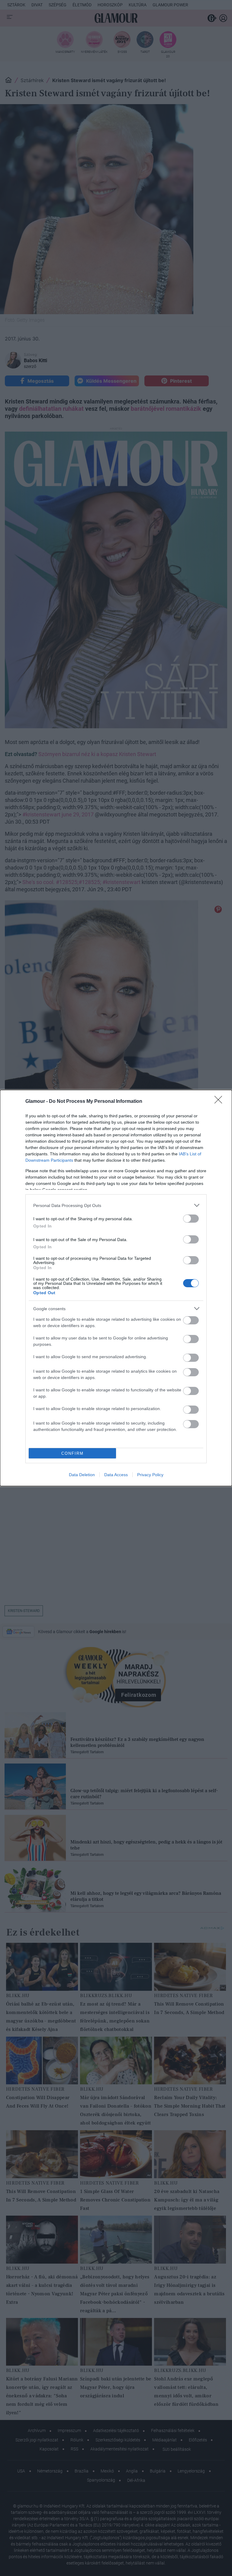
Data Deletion (82, 1475)
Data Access (116, 1475)
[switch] (191, 1219)
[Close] (220, 1102)
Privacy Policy (150, 1475)
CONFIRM (72, 1453)
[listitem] (116, 1205)
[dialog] (116, 1288)
